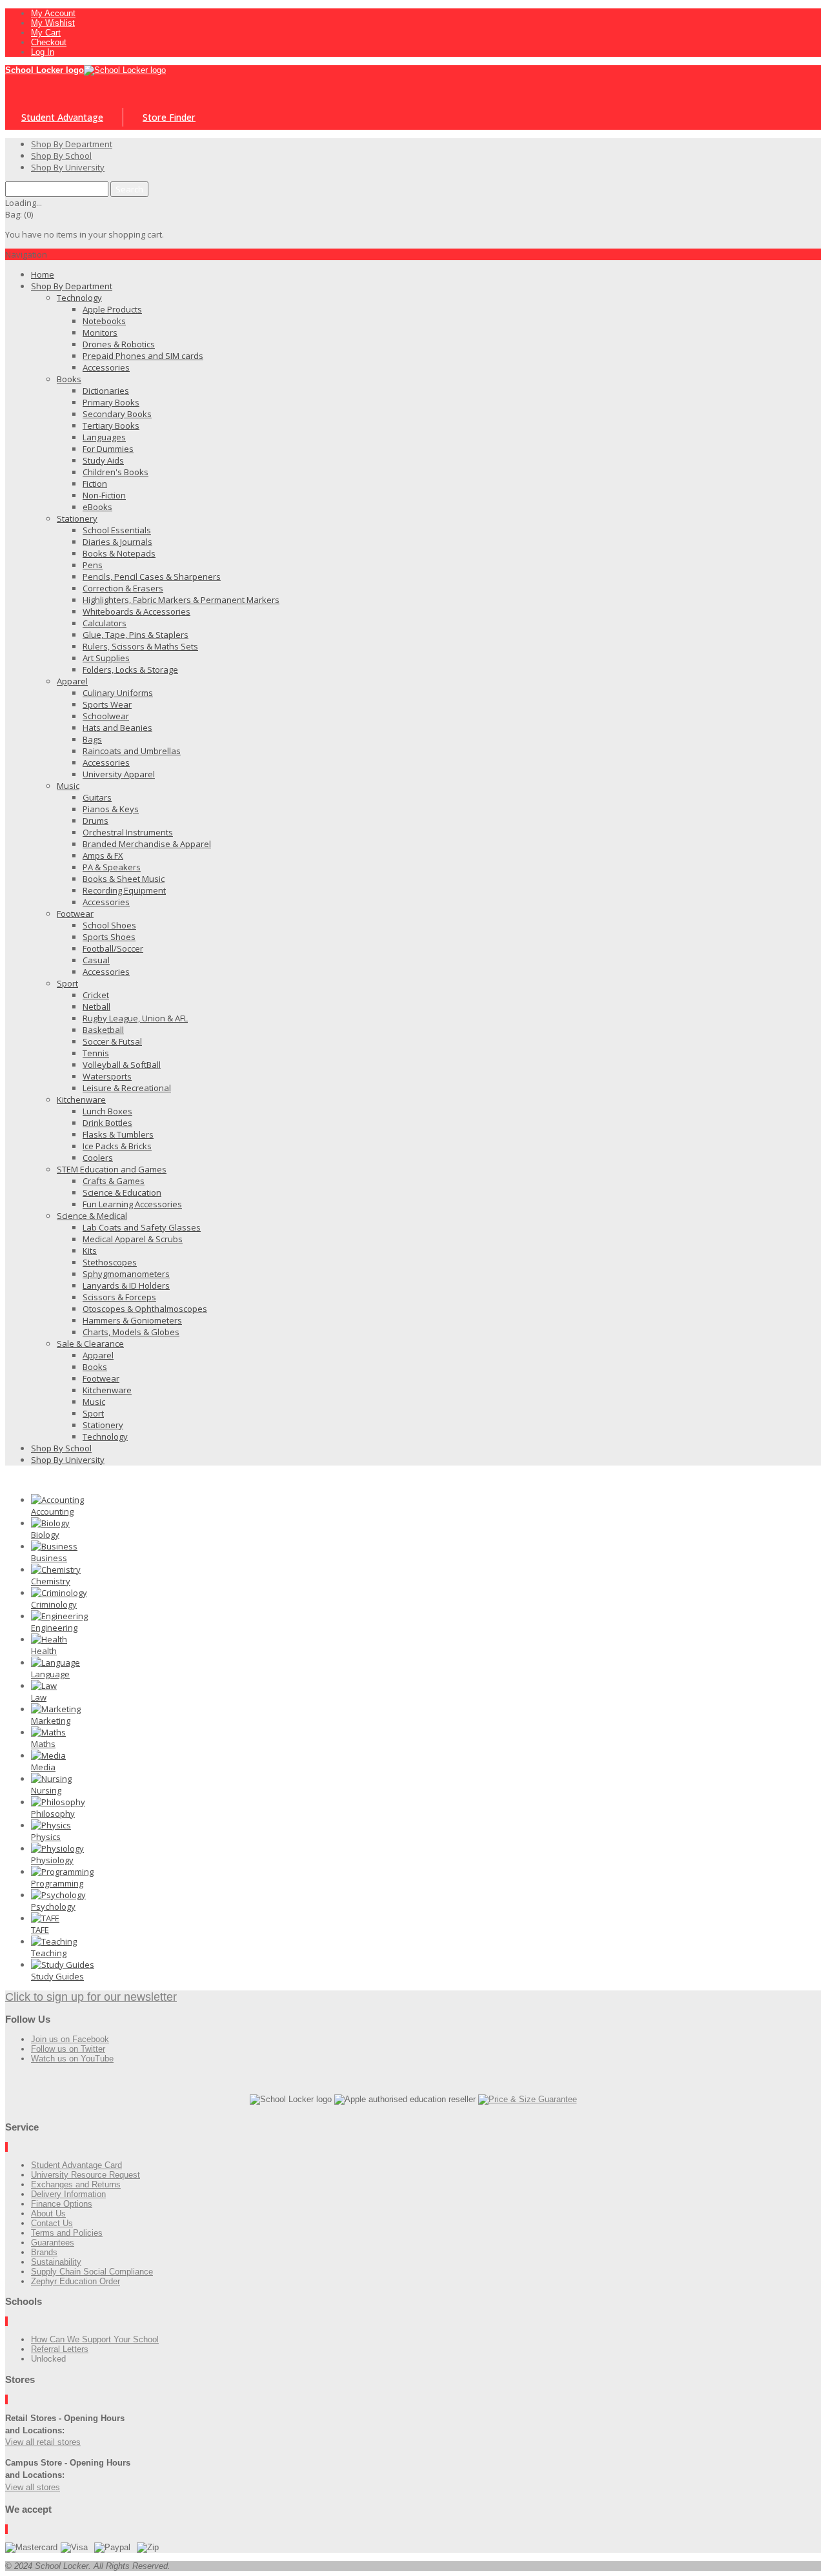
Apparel (72, 681)
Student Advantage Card (76, 2165)
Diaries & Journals (117, 542)
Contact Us (52, 2223)
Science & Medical (92, 1216)
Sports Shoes (109, 937)
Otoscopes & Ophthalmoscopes (145, 1309)
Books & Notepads (119, 553)
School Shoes (109, 925)
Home (43, 274)
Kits (90, 1251)
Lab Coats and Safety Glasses (142, 1227)
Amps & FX (103, 855)
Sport (67, 983)
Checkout (49, 42)
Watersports (107, 1076)
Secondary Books (117, 414)
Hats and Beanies (117, 728)
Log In (43, 52)
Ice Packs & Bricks (117, 1146)
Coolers (98, 1158)
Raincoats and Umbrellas (132, 751)
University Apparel (119, 774)
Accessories (106, 367)
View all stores (33, 2487)
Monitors (100, 332)
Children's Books (116, 472)
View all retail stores (43, 2442)
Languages (104, 437)
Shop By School (61, 1448)
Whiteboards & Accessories (136, 611)
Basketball (103, 1030)
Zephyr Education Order (76, 2281)
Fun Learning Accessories (132, 1204)
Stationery (77, 518)
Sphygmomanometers (126, 1274)
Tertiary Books (111, 425)
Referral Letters (60, 2349)
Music (68, 786)
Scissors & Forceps (119, 1297)
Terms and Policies (67, 2233)
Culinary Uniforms (118, 693)
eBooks (97, 507)
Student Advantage (62, 117)
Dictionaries (106, 391)
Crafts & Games (114, 1181)
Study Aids (103, 460)
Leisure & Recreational (127, 1088)
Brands (44, 2252)
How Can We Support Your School (95, 2339)
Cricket (96, 995)
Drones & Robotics (119, 344)
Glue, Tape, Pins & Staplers (136, 635)
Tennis (96, 1053)
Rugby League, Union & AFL (135, 1018)
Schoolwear (106, 716)
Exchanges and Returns (76, 2184)
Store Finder (169, 117)
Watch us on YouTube (72, 2059)
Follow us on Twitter (68, 2049)
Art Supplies (106, 658)
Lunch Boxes (107, 1111)
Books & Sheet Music (124, 879)
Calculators (105, 623)
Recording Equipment (124, 890)
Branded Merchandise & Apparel (147, 844)
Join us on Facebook (70, 2039)
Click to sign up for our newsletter (91, 1997)
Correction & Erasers (123, 588)
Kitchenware (81, 1099)
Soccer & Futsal (112, 1041)
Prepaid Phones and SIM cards (143, 356)
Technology (79, 298)
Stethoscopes (110, 1262)
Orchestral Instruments (128, 832)
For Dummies (108, 449)
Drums (96, 821)
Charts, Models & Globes (131, 1332)
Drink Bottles (107, 1123)
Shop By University (68, 1460)
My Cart (46, 33)
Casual (96, 960)
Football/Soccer (113, 948)
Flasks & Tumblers (118, 1134)
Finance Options (62, 2204)
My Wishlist (53, 23)
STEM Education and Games (112, 1169)
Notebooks (104, 321)
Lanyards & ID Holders (126, 1285)
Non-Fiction (104, 495)
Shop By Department (72, 286)
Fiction (95, 484)
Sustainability (56, 2262)
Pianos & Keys (111, 809)
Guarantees (53, 2243)
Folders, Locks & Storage (130, 670)
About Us (48, 2213)
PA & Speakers (112, 867)
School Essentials (117, 530)
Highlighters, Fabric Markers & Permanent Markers (181, 600)
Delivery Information (68, 2194)
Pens (93, 565)
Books (69, 379)
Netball (96, 1007)
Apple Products (112, 309)
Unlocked (48, 2359)
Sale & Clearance (90, 1344)
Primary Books (111, 402)
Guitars (97, 797)
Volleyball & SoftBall (122, 1065)
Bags (92, 739)
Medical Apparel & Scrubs (133, 1239)
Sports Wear (107, 704)
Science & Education (122, 1192)
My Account (53, 13)
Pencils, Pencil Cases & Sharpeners (152, 577)
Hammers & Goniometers (132, 1320)
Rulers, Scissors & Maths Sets (140, 646)
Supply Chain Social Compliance (92, 2272)
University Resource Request (86, 2175)
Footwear (75, 914)
